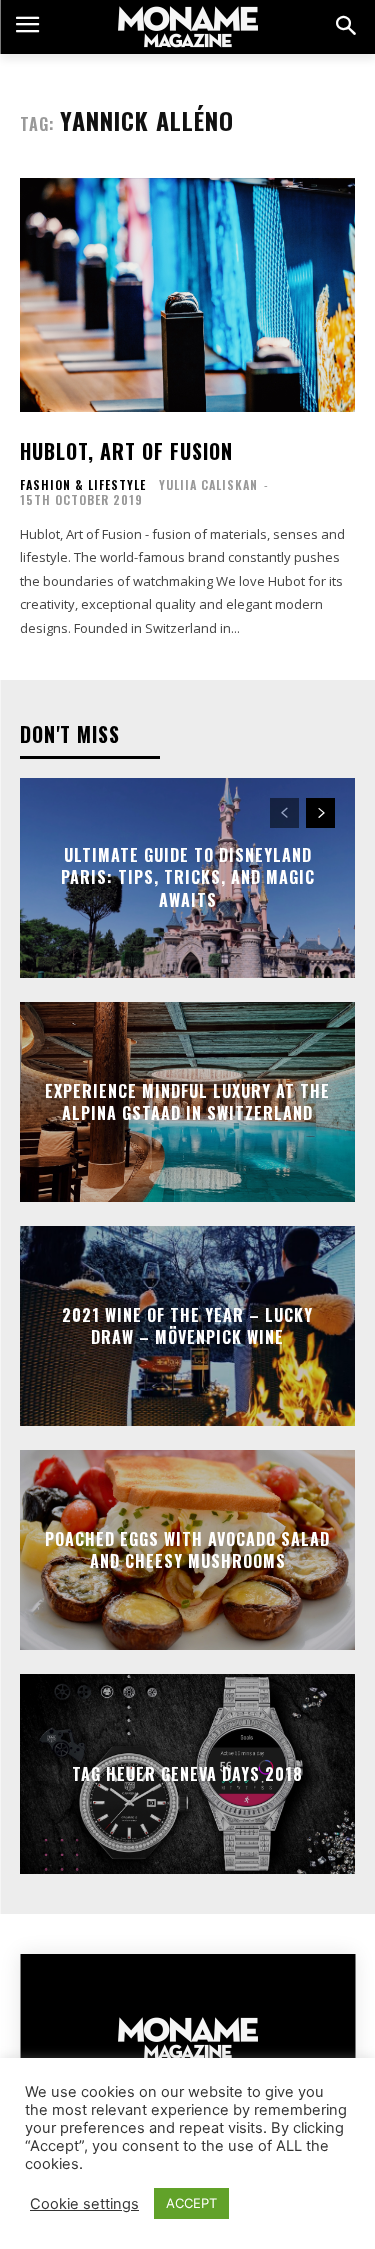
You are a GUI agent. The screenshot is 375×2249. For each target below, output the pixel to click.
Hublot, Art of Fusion (126, 451)
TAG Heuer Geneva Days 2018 (187, 1774)
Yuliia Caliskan (208, 484)
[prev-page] (284, 813)
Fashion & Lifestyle (83, 485)
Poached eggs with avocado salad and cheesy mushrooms (187, 1550)
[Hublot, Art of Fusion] (187, 295)
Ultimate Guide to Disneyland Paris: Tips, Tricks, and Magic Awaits (188, 877)
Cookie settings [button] (84, 2204)
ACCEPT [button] (191, 2203)
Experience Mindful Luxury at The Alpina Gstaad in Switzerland (187, 1102)
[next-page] (320, 813)
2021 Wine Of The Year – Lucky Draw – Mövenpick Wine (187, 1326)
